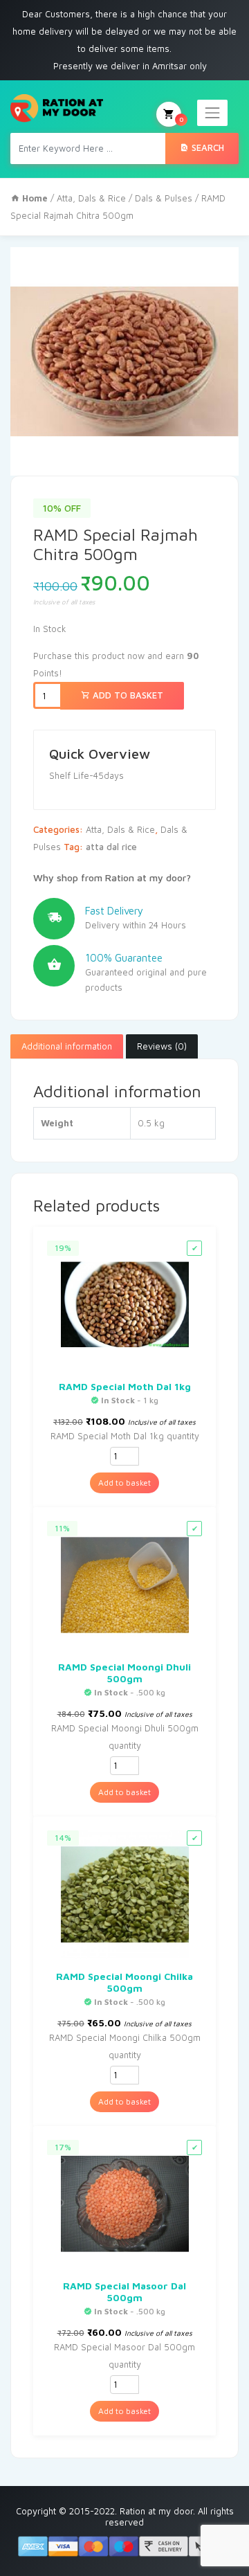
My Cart (181, 119)
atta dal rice (111, 847)
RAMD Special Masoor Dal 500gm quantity (124, 2356)
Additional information (67, 1046)
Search (206, 147)
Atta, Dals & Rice (91, 198)
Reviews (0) (162, 1046)
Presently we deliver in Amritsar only (130, 66)
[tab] (67, 1047)
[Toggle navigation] (212, 113)
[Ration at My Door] (57, 108)
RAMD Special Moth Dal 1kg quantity (125, 1436)
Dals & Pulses (164, 198)
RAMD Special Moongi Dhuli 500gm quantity (125, 1737)
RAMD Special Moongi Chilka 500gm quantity (125, 2046)
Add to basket (127, 695)
